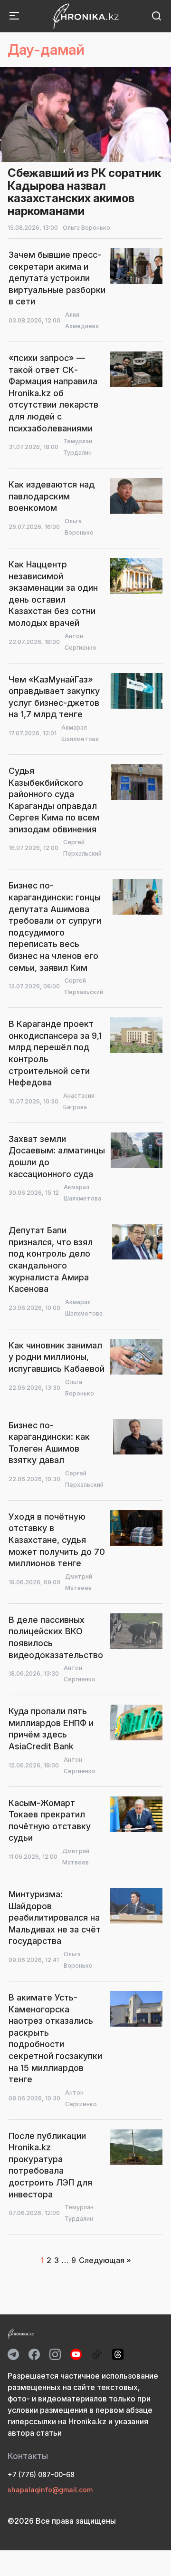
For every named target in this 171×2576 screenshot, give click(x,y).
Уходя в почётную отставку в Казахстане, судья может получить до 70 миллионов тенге (57, 1540)
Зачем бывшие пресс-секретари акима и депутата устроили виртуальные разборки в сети (57, 278)
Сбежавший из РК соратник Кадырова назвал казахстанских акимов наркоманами (84, 192)
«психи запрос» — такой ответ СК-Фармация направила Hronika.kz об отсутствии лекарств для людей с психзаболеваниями (53, 393)
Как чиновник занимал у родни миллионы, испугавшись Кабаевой (57, 1357)
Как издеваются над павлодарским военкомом (52, 496)
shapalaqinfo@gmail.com (50, 2490)
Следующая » (105, 2260)
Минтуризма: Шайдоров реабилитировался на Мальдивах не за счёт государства (55, 1917)
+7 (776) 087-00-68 (41, 2474)
